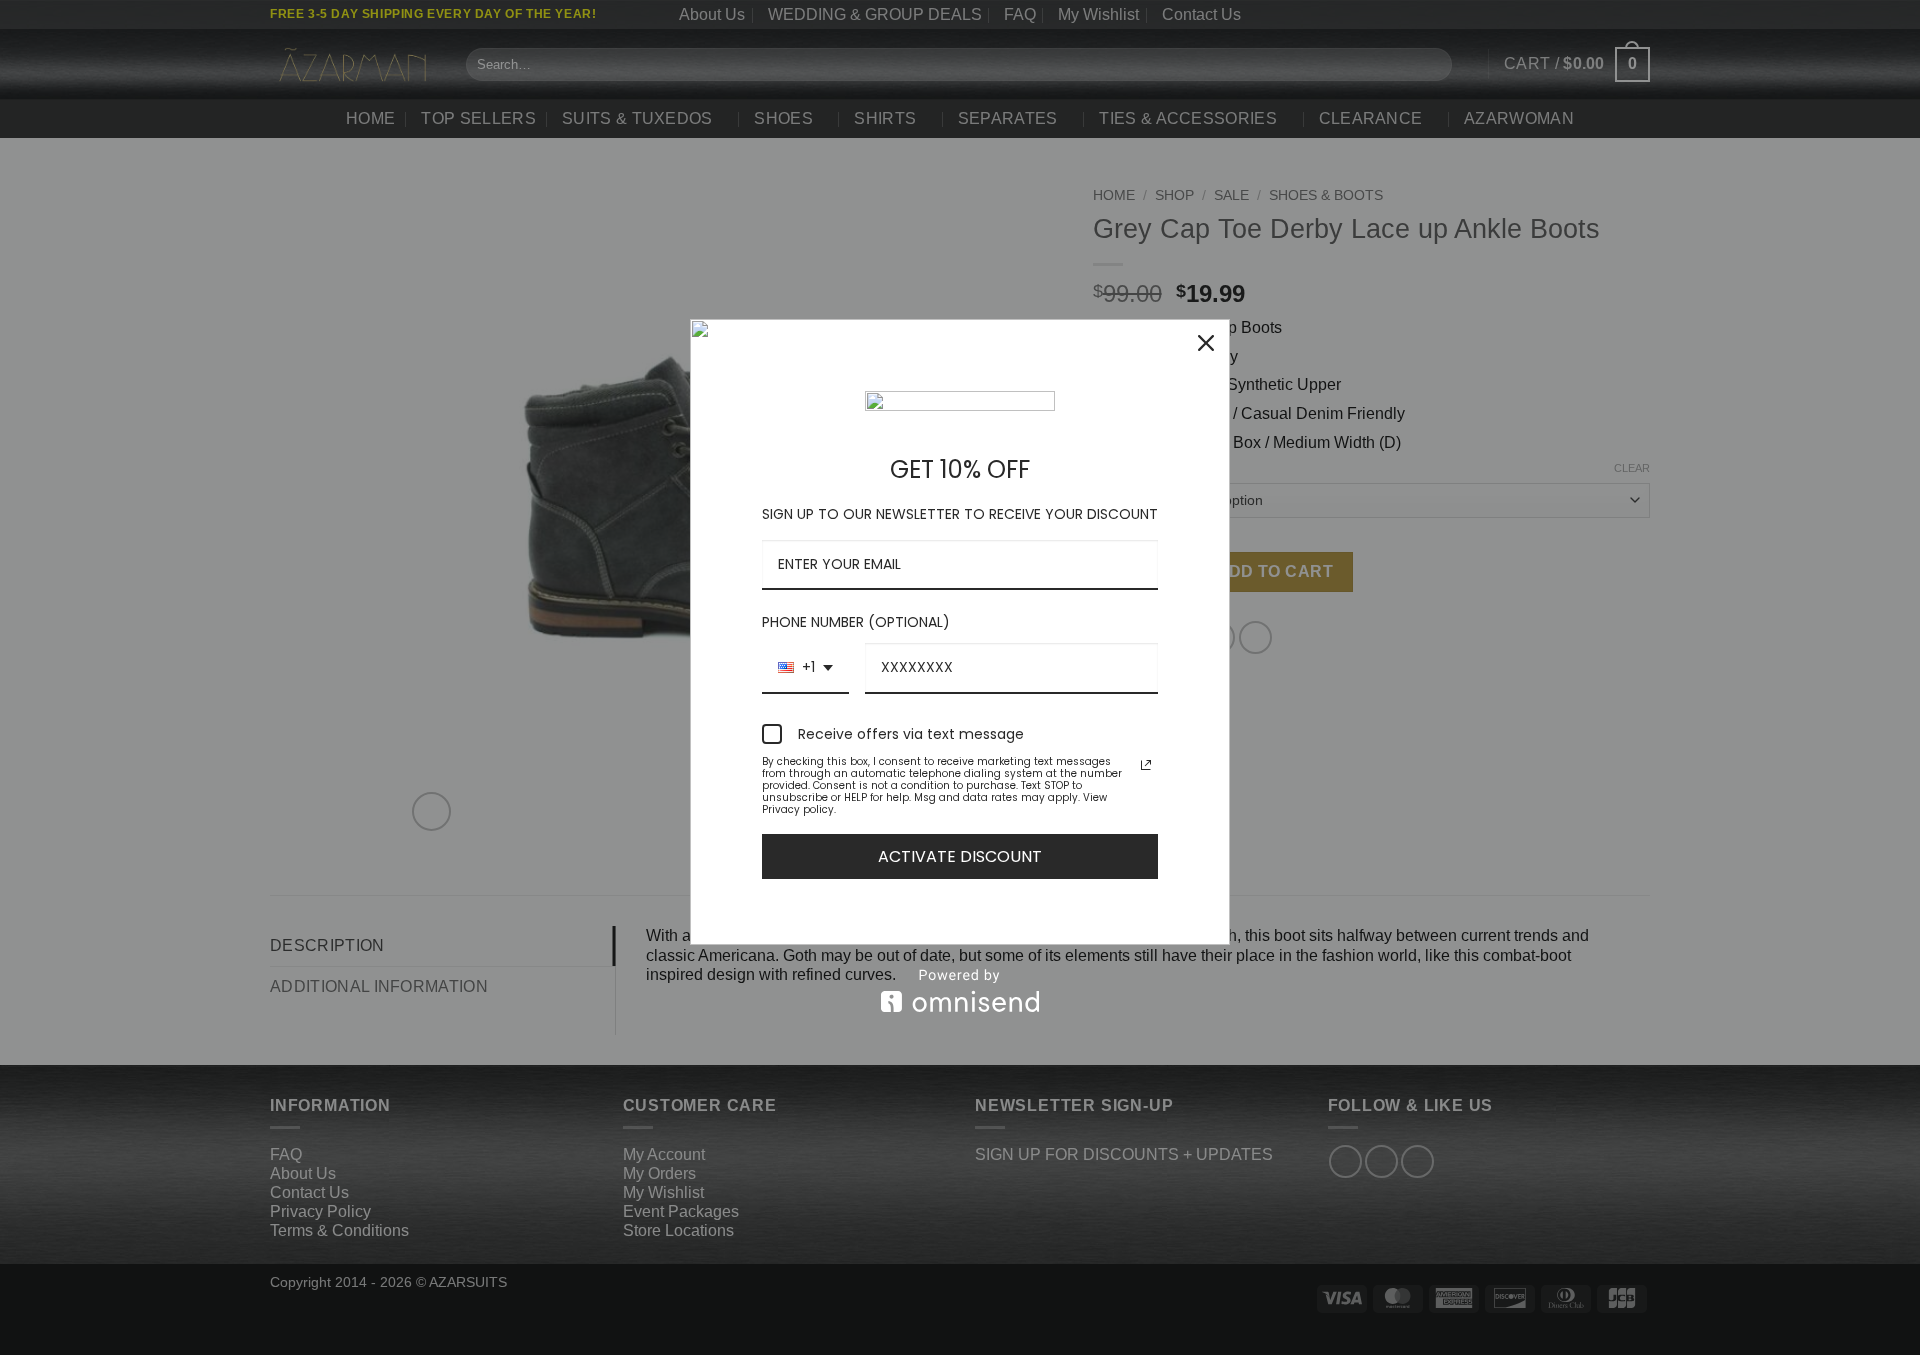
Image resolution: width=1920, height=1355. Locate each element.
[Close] (1206, 343)
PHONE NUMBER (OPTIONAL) (856, 622)
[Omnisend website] (960, 990)
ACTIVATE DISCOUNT (960, 856)
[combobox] (805, 668)
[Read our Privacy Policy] (1146, 765)
